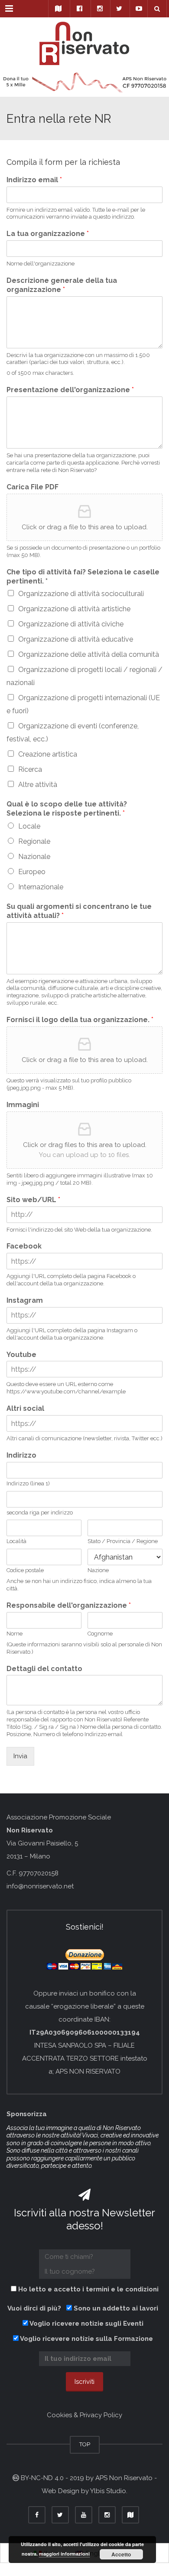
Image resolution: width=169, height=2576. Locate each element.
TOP (85, 2444)
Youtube (21, 1355)
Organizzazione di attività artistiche (74, 609)
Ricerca (30, 769)
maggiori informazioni (64, 2554)
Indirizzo (21, 1455)
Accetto (121, 2554)
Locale (29, 826)
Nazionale (34, 857)
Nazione (98, 1570)
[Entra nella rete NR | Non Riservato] (84, 39)
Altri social (25, 1408)
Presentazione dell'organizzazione (70, 390)
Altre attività (38, 785)
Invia (20, 1756)
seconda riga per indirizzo (40, 1512)
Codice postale (25, 1570)
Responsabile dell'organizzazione (69, 1605)
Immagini (23, 1105)
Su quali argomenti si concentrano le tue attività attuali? (79, 911)
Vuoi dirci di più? (36, 2308)
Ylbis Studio (108, 2491)
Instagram (25, 1300)
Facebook (24, 1246)
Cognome (100, 1634)
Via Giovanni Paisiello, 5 (42, 1843)
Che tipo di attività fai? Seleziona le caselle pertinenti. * (83, 577)
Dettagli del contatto (44, 1669)
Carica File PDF (32, 487)
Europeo (32, 872)
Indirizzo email (34, 180)
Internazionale (41, 887)
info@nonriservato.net (40, 1886)
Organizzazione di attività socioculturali (81, 594)
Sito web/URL (33, 1200)
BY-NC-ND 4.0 (42, 2478)
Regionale (34, 841)
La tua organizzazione (48, 234)
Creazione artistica (48, 754)
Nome (15, 1634)
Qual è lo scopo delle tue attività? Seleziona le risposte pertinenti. (67, 809)
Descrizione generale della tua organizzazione (62, 285)
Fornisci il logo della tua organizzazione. (80, 1020)
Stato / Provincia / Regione (123, 1541)
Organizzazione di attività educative (76, 639)
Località (16, 1541)
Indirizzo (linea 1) (28, 1483)
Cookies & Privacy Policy (84, 2415)
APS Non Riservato (124, 2478)
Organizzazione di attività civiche (71, 624)
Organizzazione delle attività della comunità (89, 654)
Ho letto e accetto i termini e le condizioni (88, 2289)
